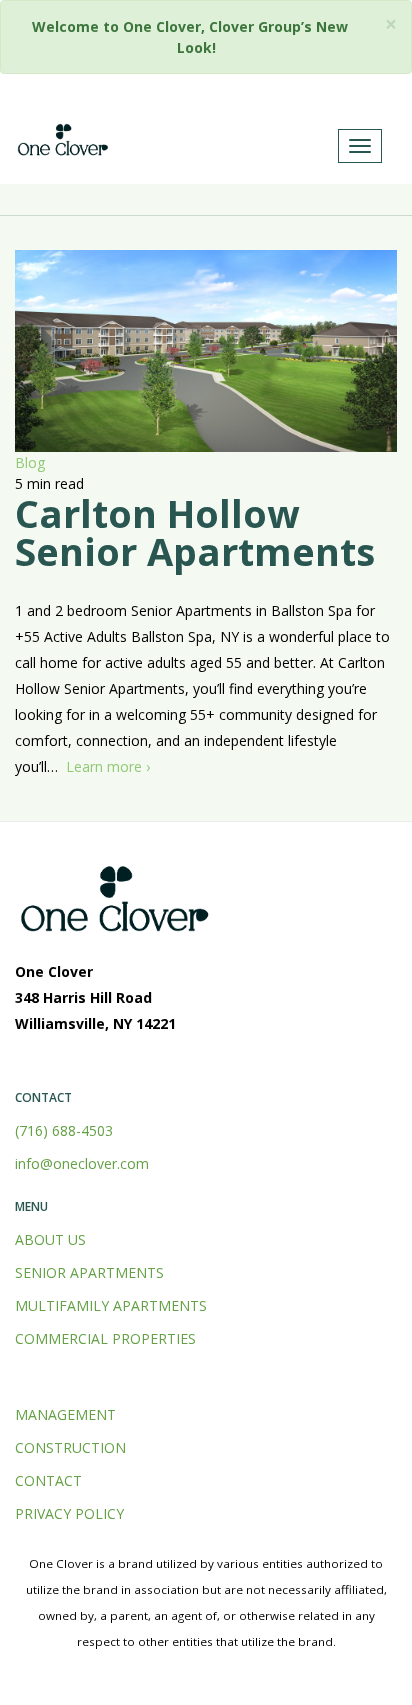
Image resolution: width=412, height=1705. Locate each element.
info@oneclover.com (82, 1163)
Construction (70, 1447)
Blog (30, 462)
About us (50, 1239)
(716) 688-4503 (64, 1130)
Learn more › (108, 766)
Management (65, 1414)
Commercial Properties (105, 1338)
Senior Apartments (89, 1272)
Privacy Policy (69, 1513)
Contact (48, 1480)
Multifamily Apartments (111, 1305)
